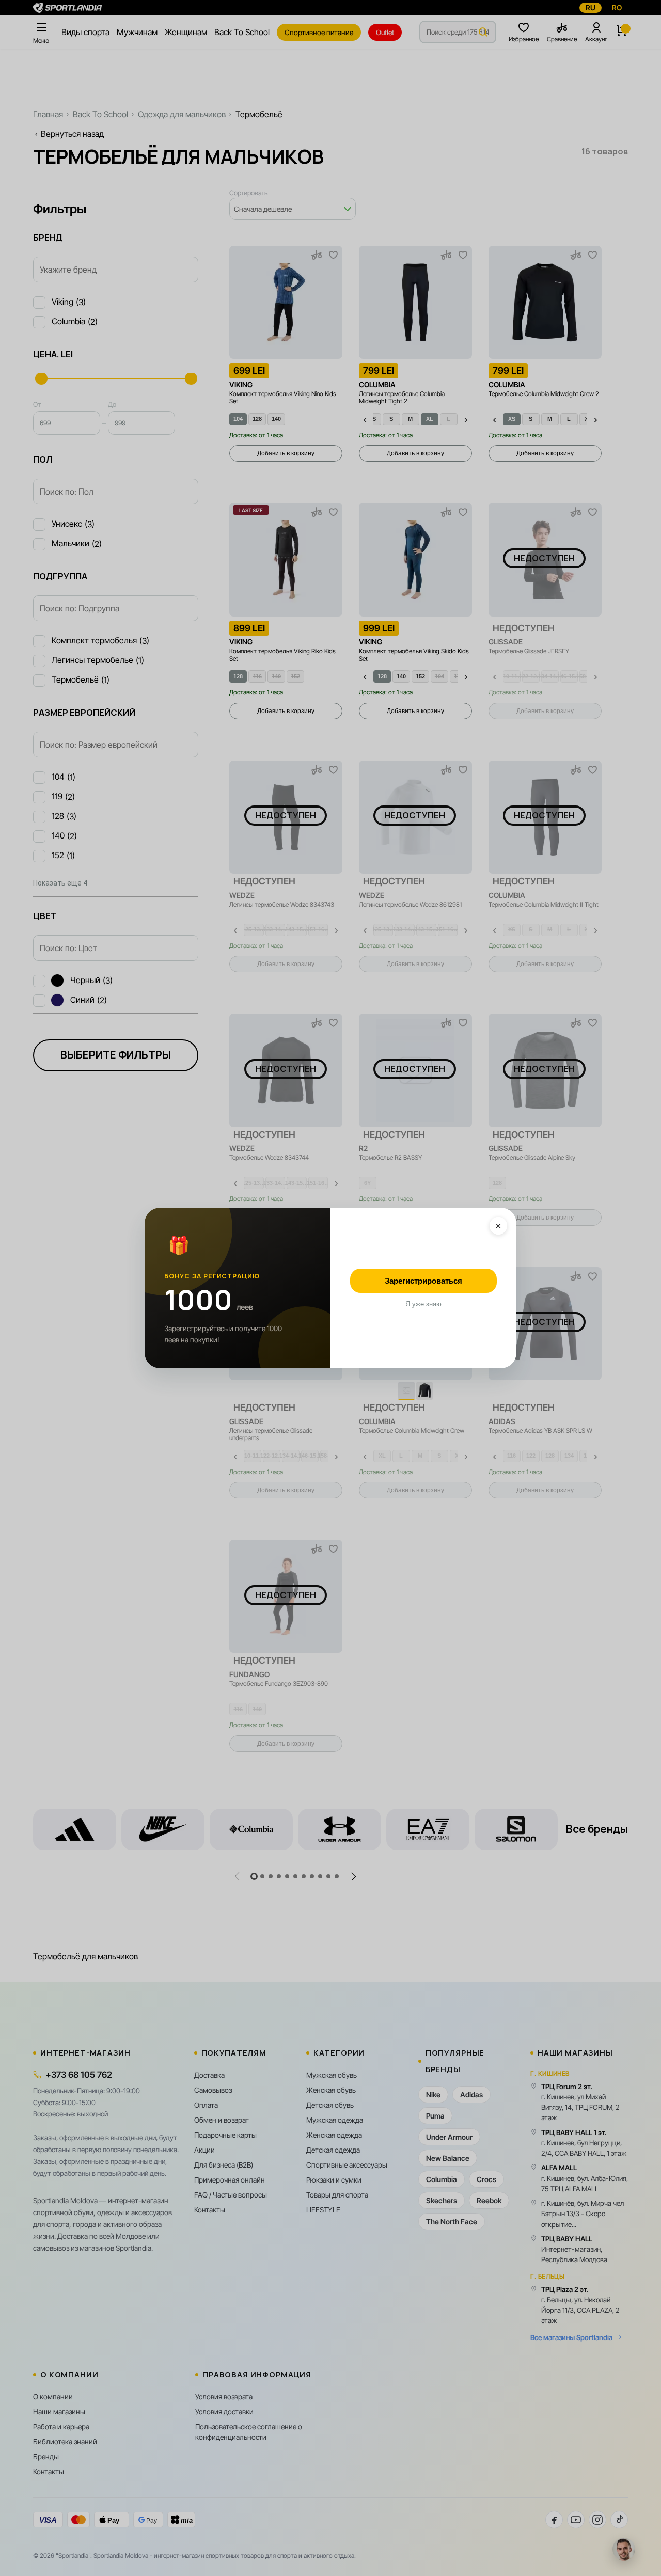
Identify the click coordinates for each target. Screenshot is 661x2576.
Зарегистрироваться (423, 1281)
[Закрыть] (498, 1226)
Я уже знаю (423, 1304)
